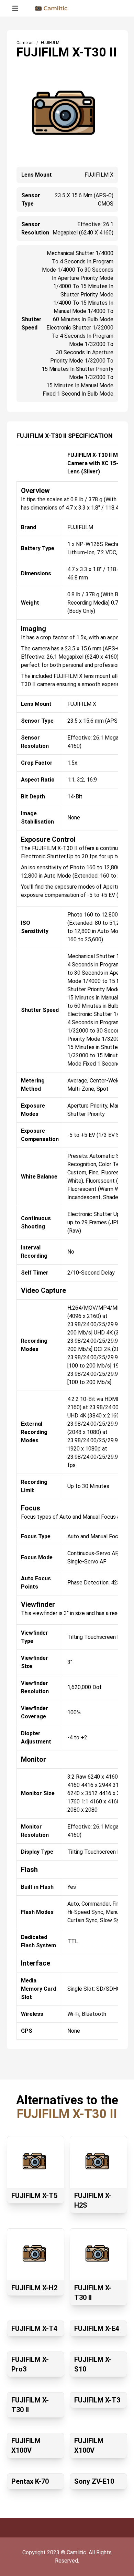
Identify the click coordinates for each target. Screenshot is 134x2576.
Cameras (25, 43)
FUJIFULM (50, 43)
